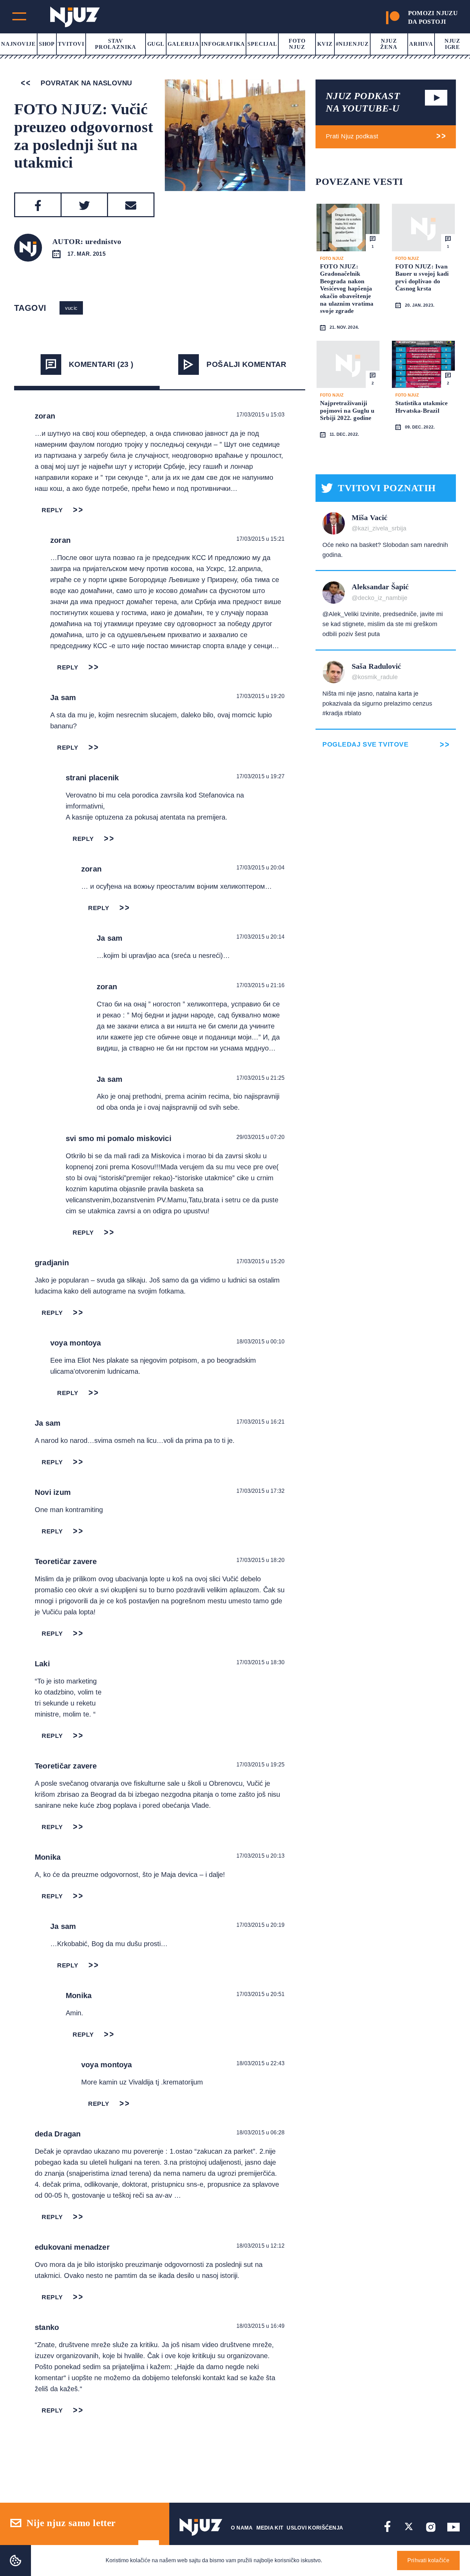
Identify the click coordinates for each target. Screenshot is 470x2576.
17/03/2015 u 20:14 (260, 937)
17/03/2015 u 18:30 (260, 1662)
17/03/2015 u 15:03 (260, 415)
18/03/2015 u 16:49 (260, 2326)
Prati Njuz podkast (352, 136)
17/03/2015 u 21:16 (260, 985)
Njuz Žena (389, 44)
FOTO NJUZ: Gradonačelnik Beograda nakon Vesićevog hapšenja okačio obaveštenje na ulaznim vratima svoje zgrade (347, 289)
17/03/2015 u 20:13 (260, 1856)
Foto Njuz (297, 44)
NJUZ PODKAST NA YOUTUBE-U (363, 102)
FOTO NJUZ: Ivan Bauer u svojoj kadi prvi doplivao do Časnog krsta (422, 278)
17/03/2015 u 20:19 (260, 1925)
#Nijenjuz (352, 44)
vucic (71, 308)
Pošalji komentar (246, 364)
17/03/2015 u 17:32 (260, 1491)
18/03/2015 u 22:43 (260, 2063)
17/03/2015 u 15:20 (260, 1261)
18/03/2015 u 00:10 (260, 1342)
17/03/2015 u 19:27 (260, 776)
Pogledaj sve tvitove (365, 744)
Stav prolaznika (116, 44)
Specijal (262, 44)
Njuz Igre (453, 44)
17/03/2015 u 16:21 (260, 1422)
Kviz (325, 44)
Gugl (156, 44)
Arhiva (421, 44)
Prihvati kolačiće (428, 2560)
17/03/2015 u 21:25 (260, 1078)
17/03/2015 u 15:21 (260, 539)
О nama (242, 2528)
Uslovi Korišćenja (315, 2528)
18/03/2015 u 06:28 (260, 2132)
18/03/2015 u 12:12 (260, 2246)
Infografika (223, 44)
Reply (52, 510)
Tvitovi (71, 44)
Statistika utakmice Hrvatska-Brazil (421, 407)
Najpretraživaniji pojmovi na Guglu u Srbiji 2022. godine (347, 410)
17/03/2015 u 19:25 (260, 1765)
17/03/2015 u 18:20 (260, 1560)
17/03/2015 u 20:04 (260, 868)
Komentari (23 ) (101, 364)
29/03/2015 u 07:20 (260, 1137)
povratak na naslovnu (85, 83)
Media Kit (270, 2528)
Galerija (183, 44)
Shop (47, 44)
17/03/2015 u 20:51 (260, 1994)
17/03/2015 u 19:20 (260, 696)
